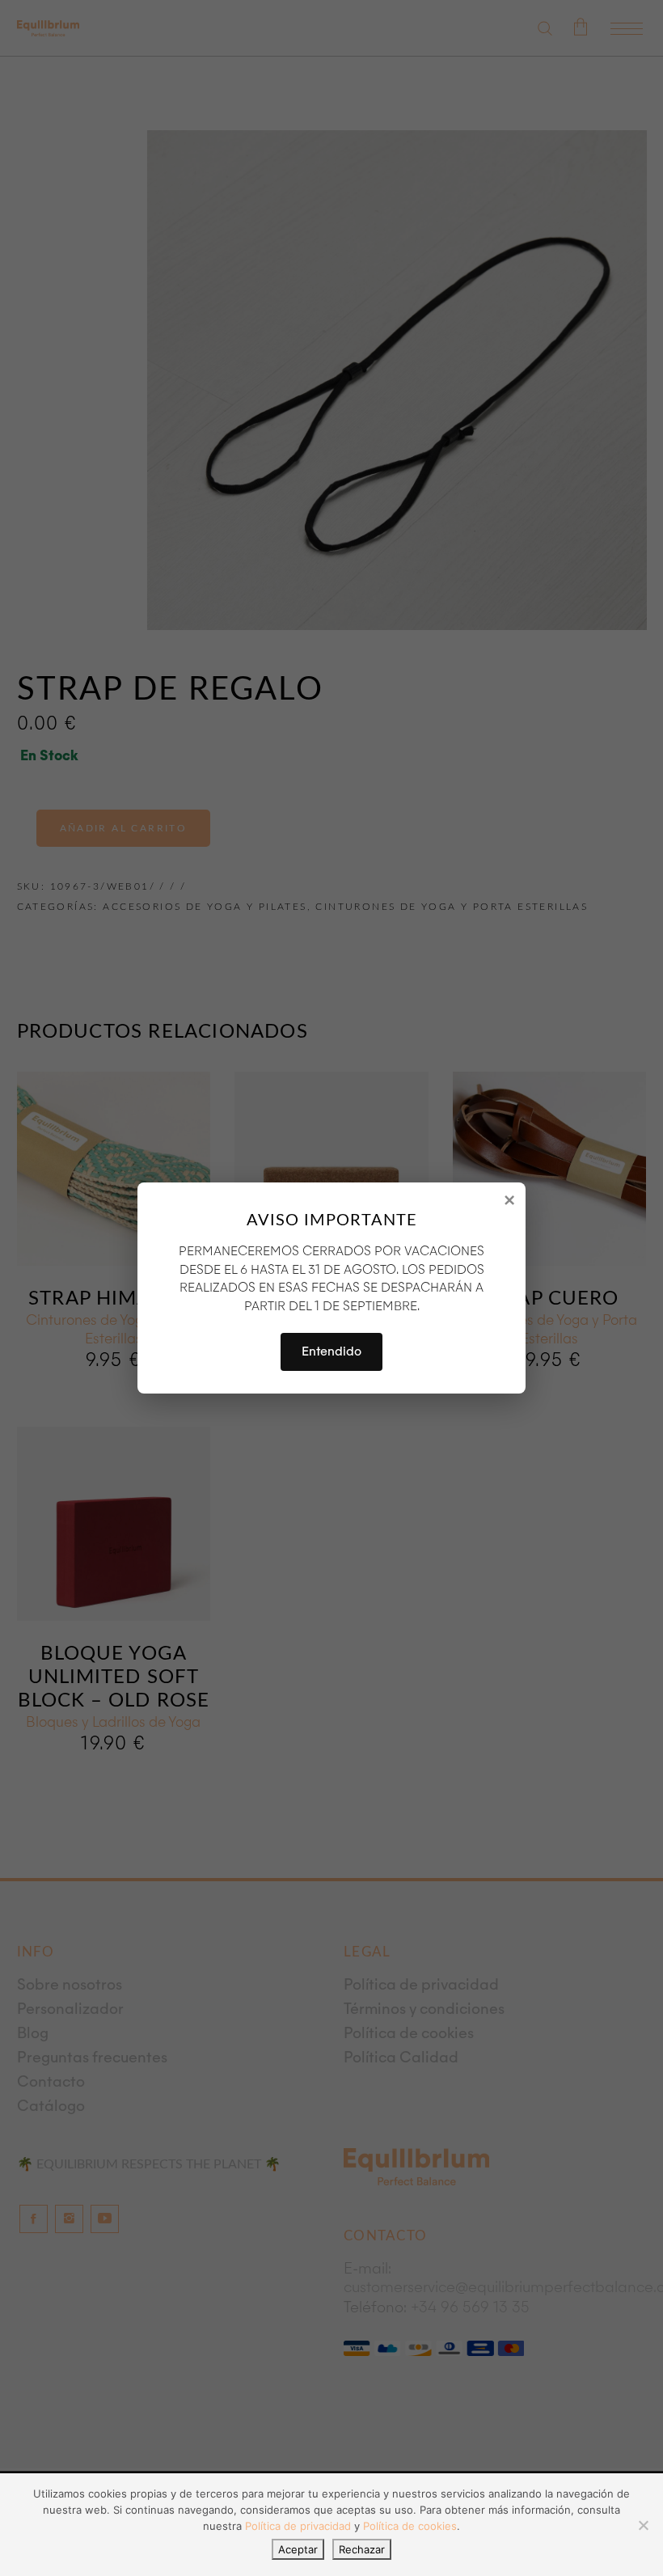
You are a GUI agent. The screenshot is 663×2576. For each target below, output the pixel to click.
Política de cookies (410, 2526)
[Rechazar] (643, 2525)
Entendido (331, 1351)
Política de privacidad (298, 2526)
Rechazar (362, 2549)
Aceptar (298, 2549)
